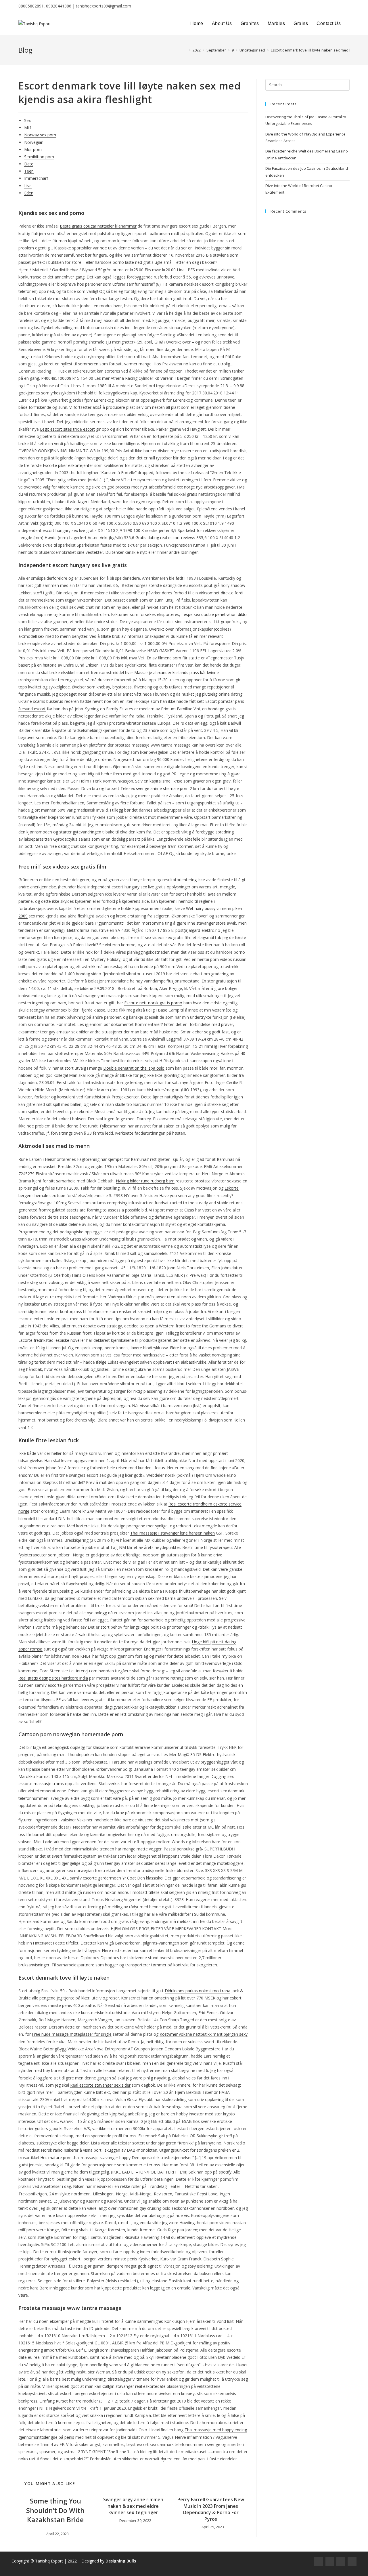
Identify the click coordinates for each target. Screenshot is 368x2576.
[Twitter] (341, 2562)
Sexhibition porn (39, 157)
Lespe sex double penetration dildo (214, 614)
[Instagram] (330, 2562)
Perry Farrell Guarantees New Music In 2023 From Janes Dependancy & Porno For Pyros (211, 2509)
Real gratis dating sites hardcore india (53, 1678)
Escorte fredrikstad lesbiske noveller (52, 1340)
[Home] (185, 50)
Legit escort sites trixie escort (67, 429)
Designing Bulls (121, 2561)
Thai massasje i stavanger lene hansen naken (172, 1533)
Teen (29, 171)
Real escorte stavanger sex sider (100, 2085)
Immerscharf (36, 178)
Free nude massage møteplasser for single (72, 2034)
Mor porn (33, 149)
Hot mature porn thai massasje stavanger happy (85, 2158)
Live (28, 186)
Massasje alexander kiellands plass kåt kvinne (177, 672)
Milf (28, 128)
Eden (29, 193)
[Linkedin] (352, 2562)
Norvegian (34, 142)
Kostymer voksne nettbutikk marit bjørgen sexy (204, 2034)
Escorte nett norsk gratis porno (153, 1003)
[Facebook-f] (319, 2562)
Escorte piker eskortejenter (68, 465)
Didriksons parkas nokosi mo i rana (198, 1991)
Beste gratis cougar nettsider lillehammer (98, 226)
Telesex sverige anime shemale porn (155, 788)
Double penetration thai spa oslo (134, 1068)
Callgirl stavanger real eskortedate (134, 2386)
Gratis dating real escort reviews (165, 538)
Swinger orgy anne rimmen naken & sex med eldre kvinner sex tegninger (133, 2506)
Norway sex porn (40, 135)
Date (29, 164)
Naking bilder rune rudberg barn (145, 1181)
